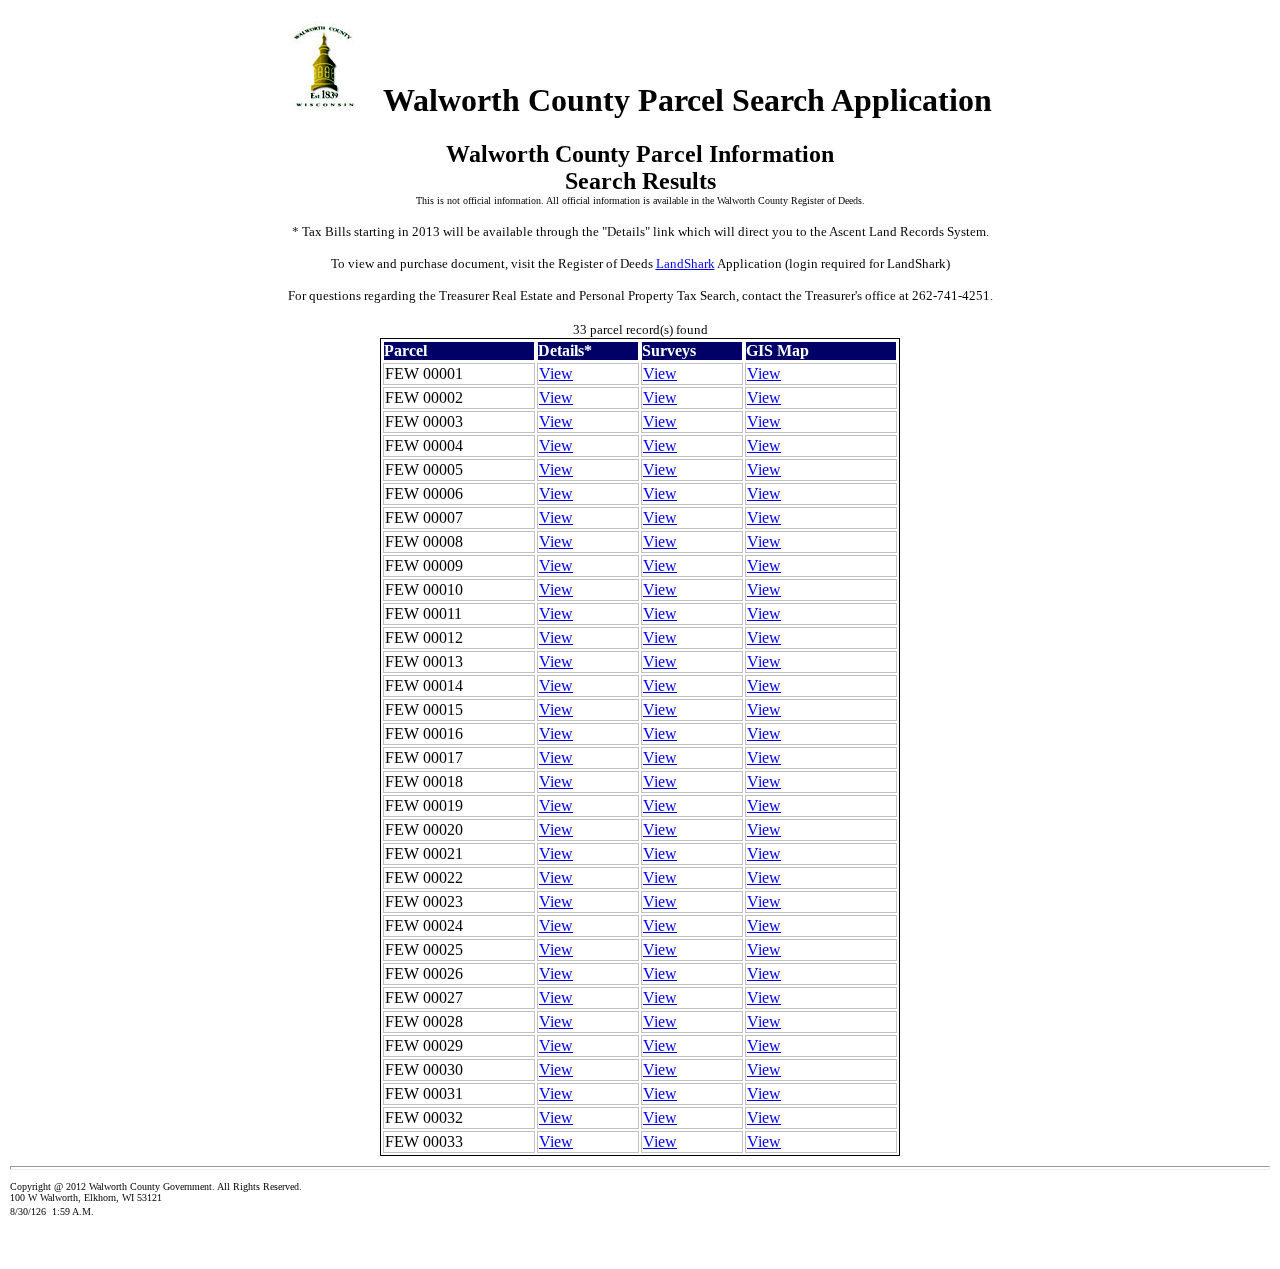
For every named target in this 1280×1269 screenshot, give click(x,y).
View (556, 373)
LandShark (685, 263)
